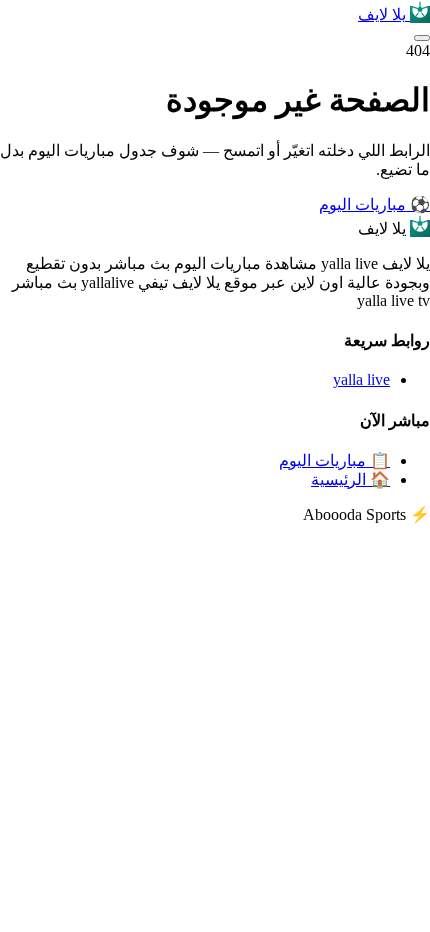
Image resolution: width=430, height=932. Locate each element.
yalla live (361, 379)
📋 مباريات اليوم (334, 460)
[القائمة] (422, 38)
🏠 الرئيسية (350, 479)
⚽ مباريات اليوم (374, 204)
